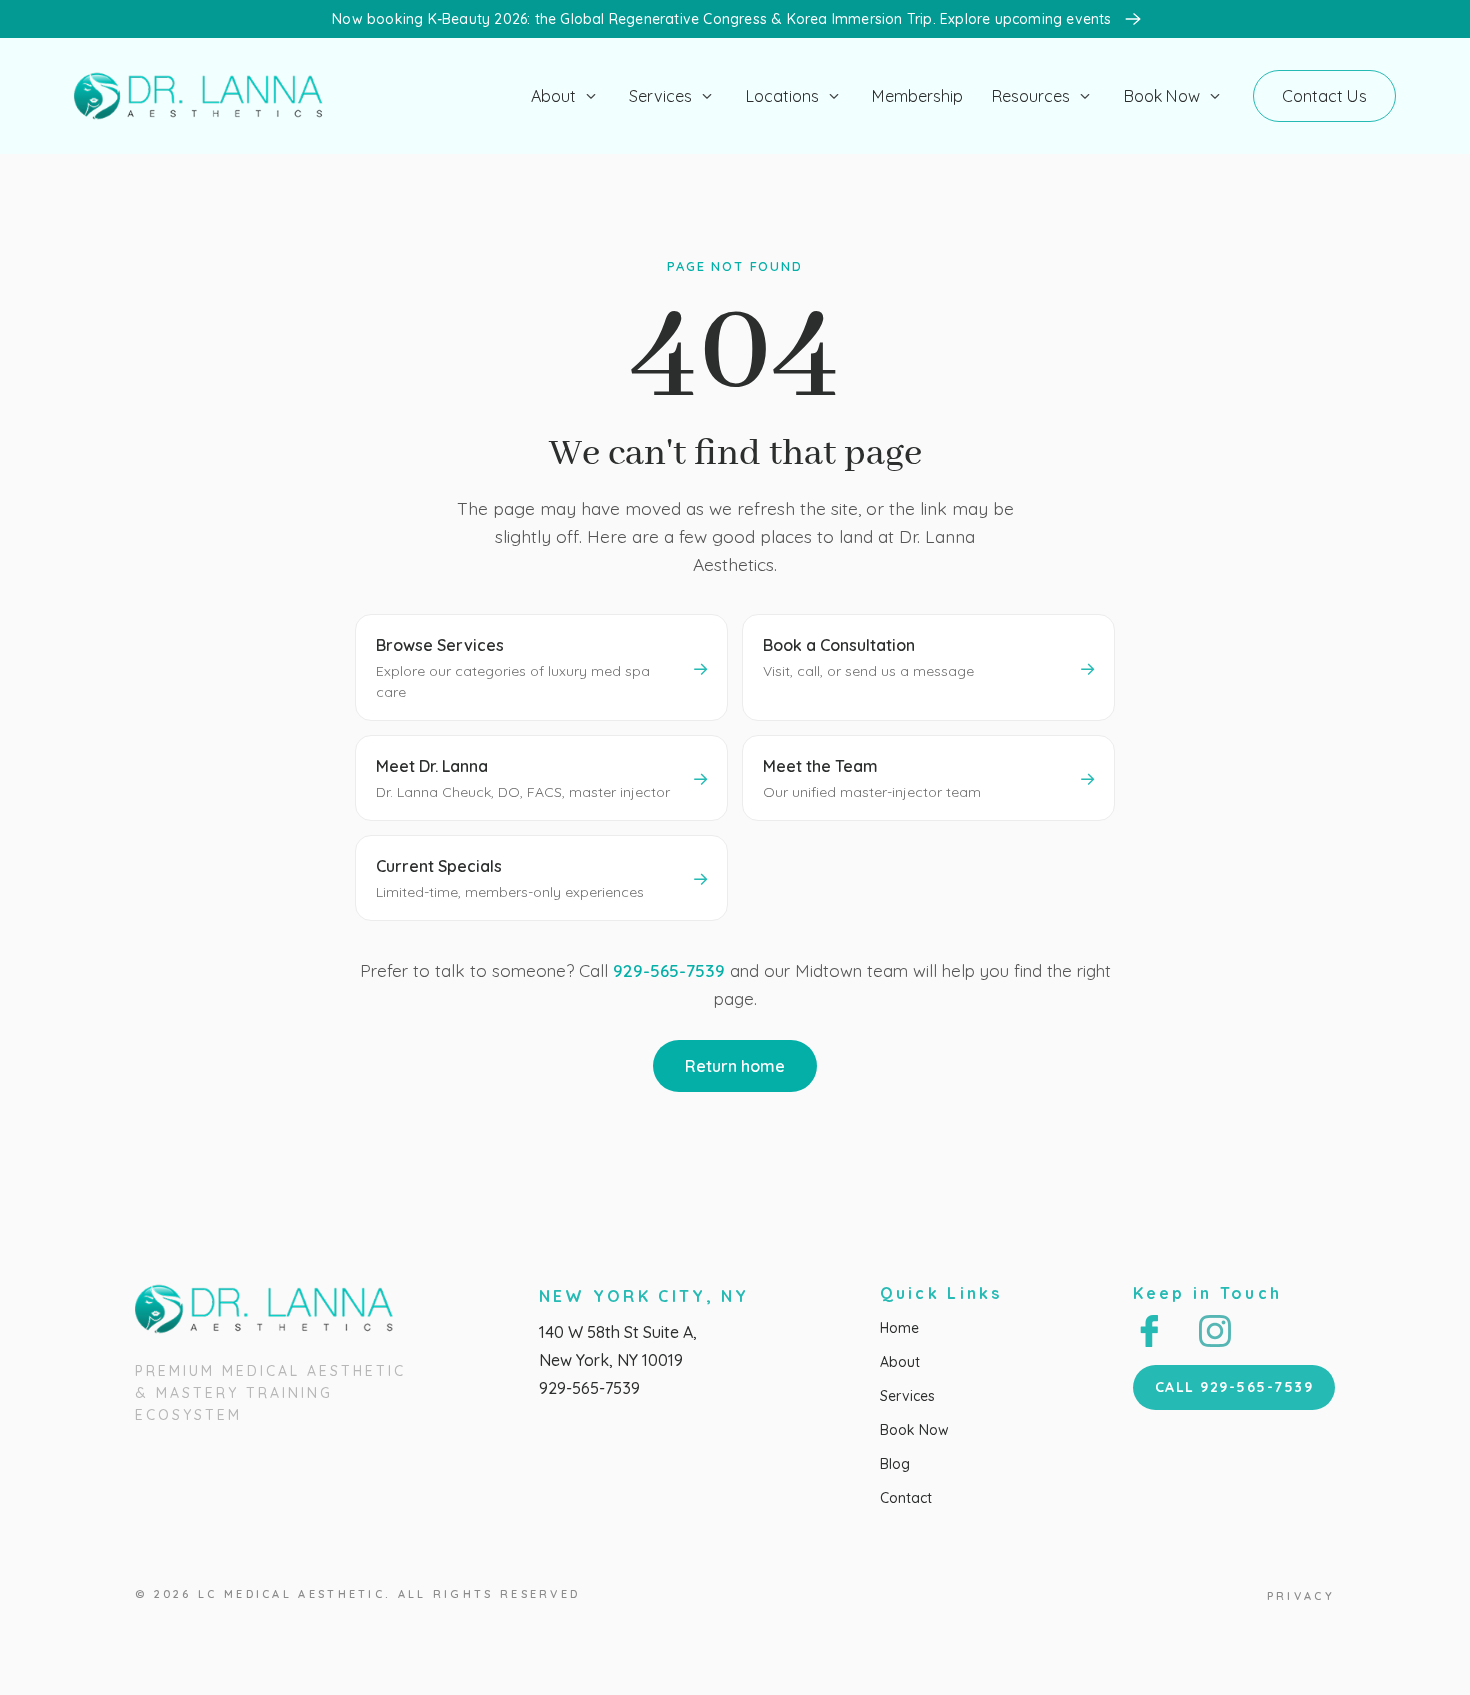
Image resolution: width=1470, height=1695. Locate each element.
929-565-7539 (669, 970)
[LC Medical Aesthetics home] (206, 96)
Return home (735, 1066)
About (553, 96)
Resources (1031, 96)
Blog (895, 1464)
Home (899, 1328)
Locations (782, 96)
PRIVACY (1301, 1596)
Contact (906, 1498)
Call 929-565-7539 (1234, 1387)
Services (660, 96)
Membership (917, 96)
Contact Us (1324, 96)
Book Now (1162, 96)
